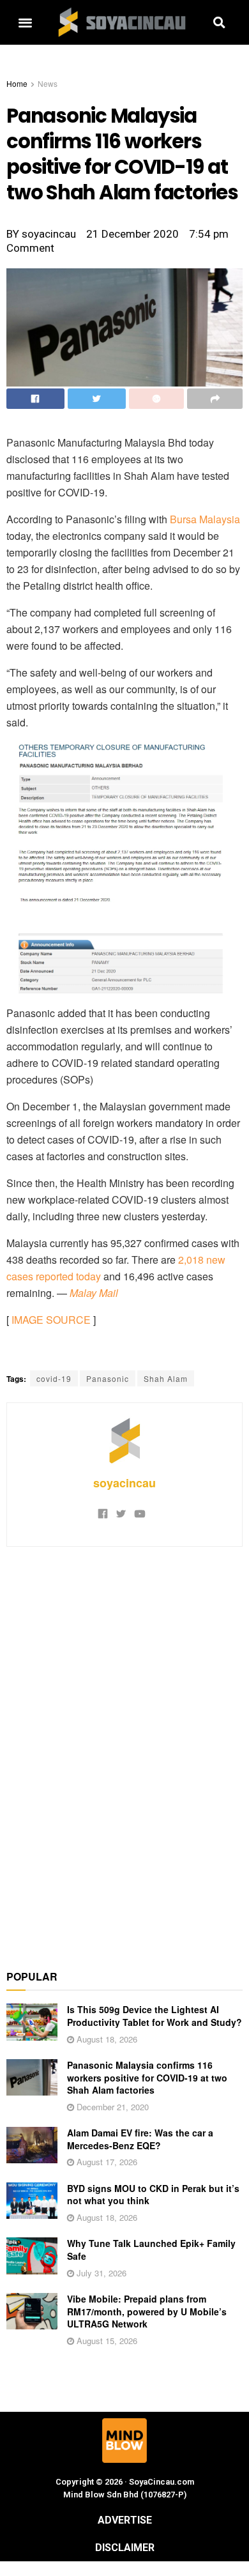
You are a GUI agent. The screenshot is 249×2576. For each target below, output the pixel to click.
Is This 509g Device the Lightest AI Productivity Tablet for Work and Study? (155, 2016)
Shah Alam (166, 1378)
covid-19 (54, 1378)
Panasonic (108, 1378)
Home (17, 83)
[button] (25, 23)
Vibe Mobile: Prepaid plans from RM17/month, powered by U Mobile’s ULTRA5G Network (147, 2311)
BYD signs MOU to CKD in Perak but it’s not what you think (153, 2195)
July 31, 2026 (100, 2273)
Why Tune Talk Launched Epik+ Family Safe (151, 2250)
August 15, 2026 (106, 2341)
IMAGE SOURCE (51, 1320)
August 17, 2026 (106, 2162)
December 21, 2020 (111, 2107)
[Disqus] (124, 1751)
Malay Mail (94, 1293)
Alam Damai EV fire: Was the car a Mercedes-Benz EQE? (140, 2139)
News (48, 83)
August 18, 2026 (106, 2039)
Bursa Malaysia (205, 519)
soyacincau (124, 1483)
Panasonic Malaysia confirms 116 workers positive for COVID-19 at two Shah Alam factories (147, 2077)
